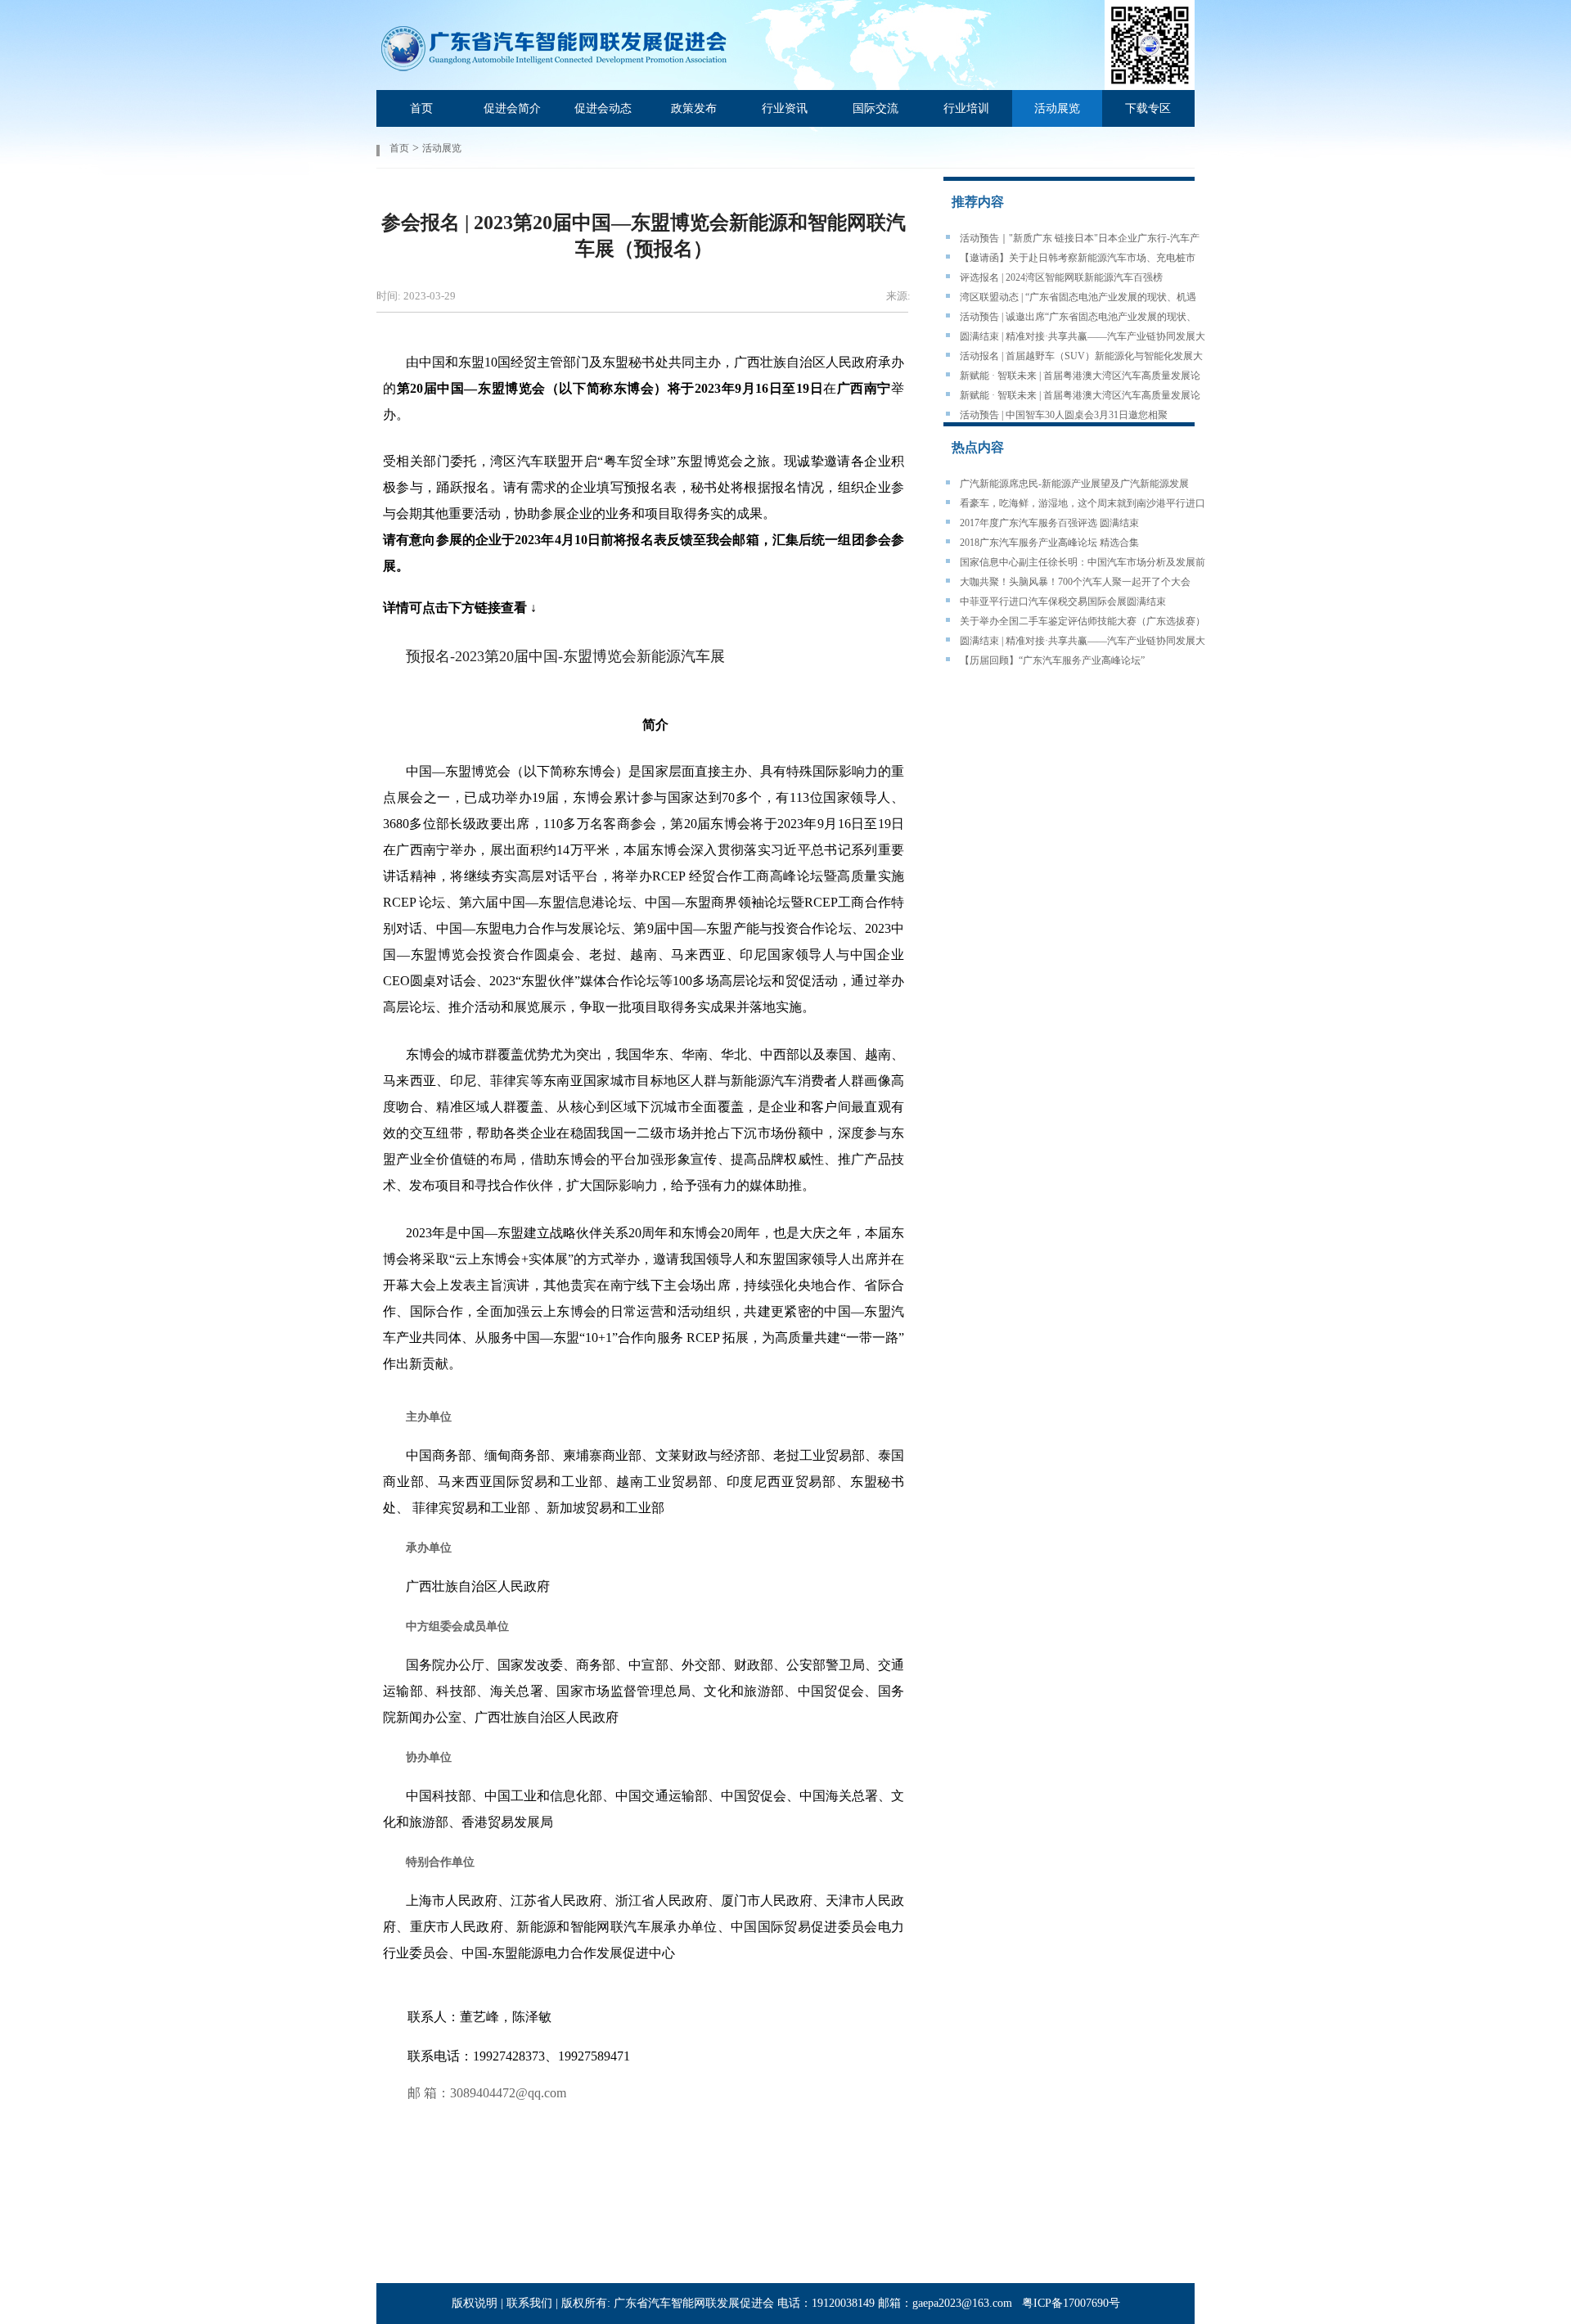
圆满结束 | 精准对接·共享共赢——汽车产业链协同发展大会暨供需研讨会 (1083, 337)
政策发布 (694, 108)
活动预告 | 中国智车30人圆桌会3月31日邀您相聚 (1064, 415)
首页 (421, 108)
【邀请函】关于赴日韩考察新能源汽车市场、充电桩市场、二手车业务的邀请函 (1078, 259)
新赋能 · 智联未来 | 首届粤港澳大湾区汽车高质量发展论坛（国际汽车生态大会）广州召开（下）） (1080, 376)
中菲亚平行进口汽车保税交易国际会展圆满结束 (1063, 601)
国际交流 (876, 108)
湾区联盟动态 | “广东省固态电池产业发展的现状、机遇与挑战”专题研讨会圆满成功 (1078, 298)
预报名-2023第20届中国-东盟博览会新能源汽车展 (565, 656)
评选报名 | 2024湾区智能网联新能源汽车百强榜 (1061, 277)
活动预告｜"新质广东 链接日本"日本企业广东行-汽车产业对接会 (1080, 239)
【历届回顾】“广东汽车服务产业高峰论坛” (1052, 660)
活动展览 (1057, 108)
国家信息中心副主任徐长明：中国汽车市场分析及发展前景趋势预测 (1083, 563)
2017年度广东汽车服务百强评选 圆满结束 (1049, 523)
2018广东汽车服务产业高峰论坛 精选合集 (1049, 543)
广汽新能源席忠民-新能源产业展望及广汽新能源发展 (1074, 484)
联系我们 (529, 2303)
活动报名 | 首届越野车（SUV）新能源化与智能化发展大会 (1081, 357)
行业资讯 (785, 108)
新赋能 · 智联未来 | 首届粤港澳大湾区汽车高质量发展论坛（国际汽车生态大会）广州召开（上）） (1080, 396)
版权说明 (475, 2303)
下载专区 (1148, 108)
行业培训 (966, 108)
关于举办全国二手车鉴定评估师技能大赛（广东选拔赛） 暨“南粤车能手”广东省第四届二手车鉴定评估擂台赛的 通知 (1083, 622)
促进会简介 (512, 108)
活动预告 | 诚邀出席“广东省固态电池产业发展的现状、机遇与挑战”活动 (1078, 318)
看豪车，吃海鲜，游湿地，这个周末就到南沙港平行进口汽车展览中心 (1083, 504)
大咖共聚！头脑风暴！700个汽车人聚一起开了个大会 (1075, 582)
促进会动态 (603, 108)
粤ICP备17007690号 (1071, 2303)
